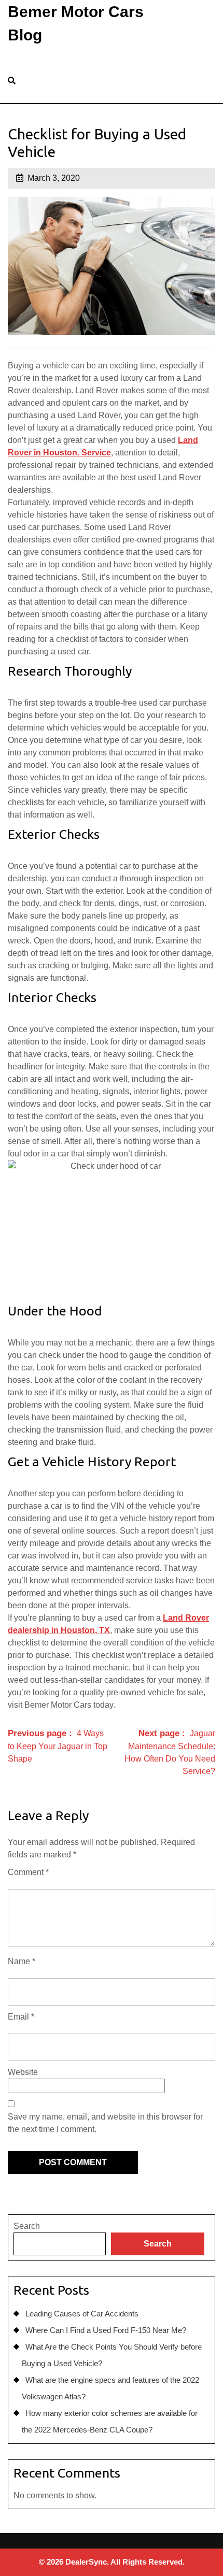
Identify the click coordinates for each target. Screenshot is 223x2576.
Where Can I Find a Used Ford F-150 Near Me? (106, 2330)
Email (21, 2017)
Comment (28, 1872)
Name (22, 1961)
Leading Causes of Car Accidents (82, 2314)
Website (23, 2072)
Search (27, 2226)
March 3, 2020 (54, 178)
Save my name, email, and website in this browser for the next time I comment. (105, 2123)
